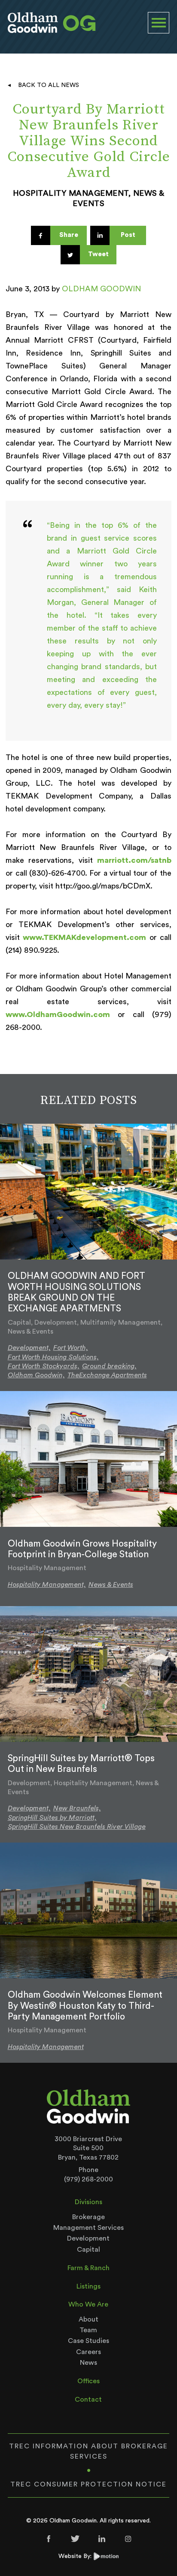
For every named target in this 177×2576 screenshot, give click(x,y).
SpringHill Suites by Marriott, (52, 1818)
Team (88, 2330)
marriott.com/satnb (134, 860)
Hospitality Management (46, 2047)
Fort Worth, (71, 1348)
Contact (88, 2399)
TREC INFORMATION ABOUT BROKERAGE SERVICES (88, 2451)
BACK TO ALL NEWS (49, 85)
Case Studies (88, 2341)
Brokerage (88, 2217)
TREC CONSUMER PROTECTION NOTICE (88, 2484)
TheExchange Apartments (107, 1375)
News (88, 2363)
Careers (88, 2352)
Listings (88, 2286)
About (88, 2319)
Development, (29, 1348)
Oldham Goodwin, (36, 1375)
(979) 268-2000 (88, 2179)
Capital (88, 2250)
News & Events (111, 1585)
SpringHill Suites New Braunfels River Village (77, 1827)
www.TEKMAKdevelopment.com (84, 937)
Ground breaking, (109, 1366)
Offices (88, 2381)
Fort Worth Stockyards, (44, 1366)
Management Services (88, 2228)
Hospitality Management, (47, 1585)
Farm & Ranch (88, 2268)
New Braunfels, (77, 1808)
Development (88, 2238)
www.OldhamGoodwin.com (58, 1014)
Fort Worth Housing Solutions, (53, 1357)
